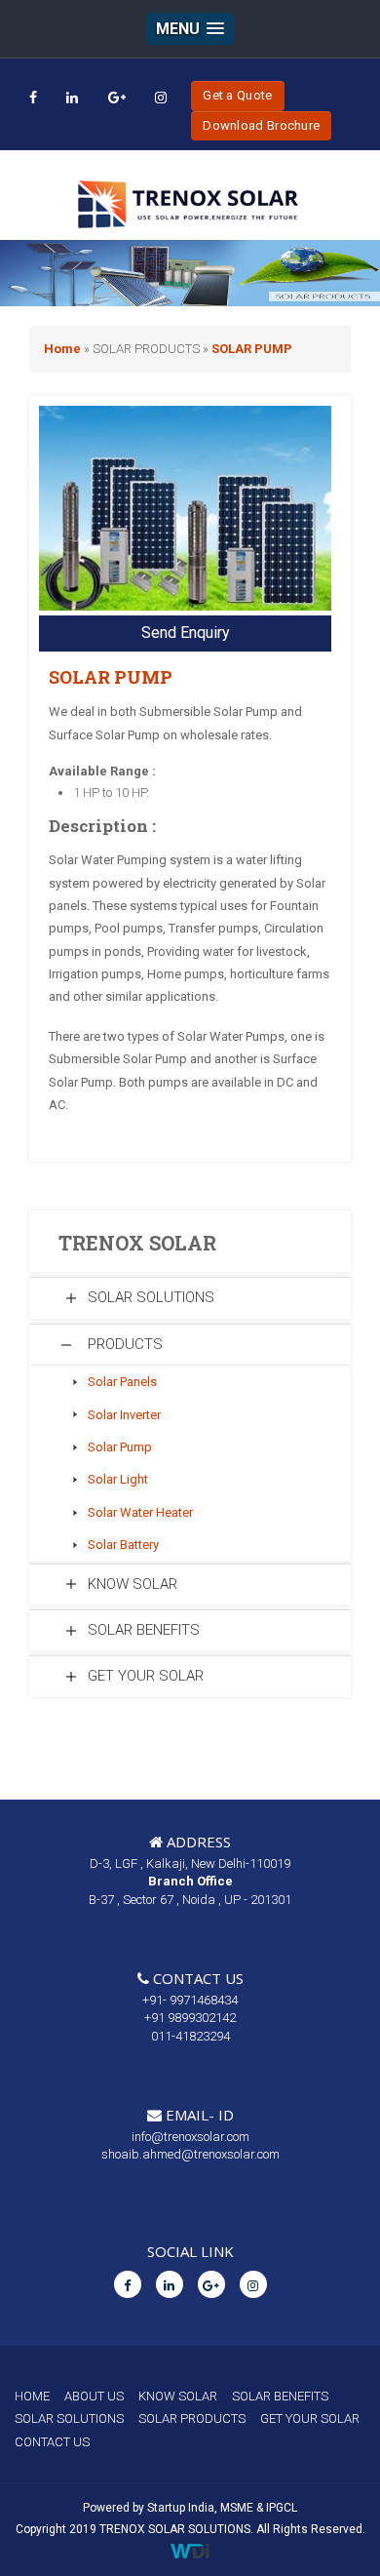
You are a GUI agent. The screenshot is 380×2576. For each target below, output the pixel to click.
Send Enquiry (186, 633)
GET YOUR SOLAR (146, 1676)
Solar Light (118, 1479)
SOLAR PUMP (252, 349)
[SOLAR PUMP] (185, 510)
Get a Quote (237, 95)
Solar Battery (123, 1545)
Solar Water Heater (140, 1512)
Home (62, 349)
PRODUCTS (125, 1344)
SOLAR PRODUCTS (192, 2418)
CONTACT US (52, 2442)
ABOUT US (94, 2396)
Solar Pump (120, 1447)
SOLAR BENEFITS (144, 1630)
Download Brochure (261, 125)
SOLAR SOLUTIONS (151, 1297)
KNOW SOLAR (133, 1584)
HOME (32, 2396)
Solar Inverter (124, 1415)
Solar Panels (122, 1382)
